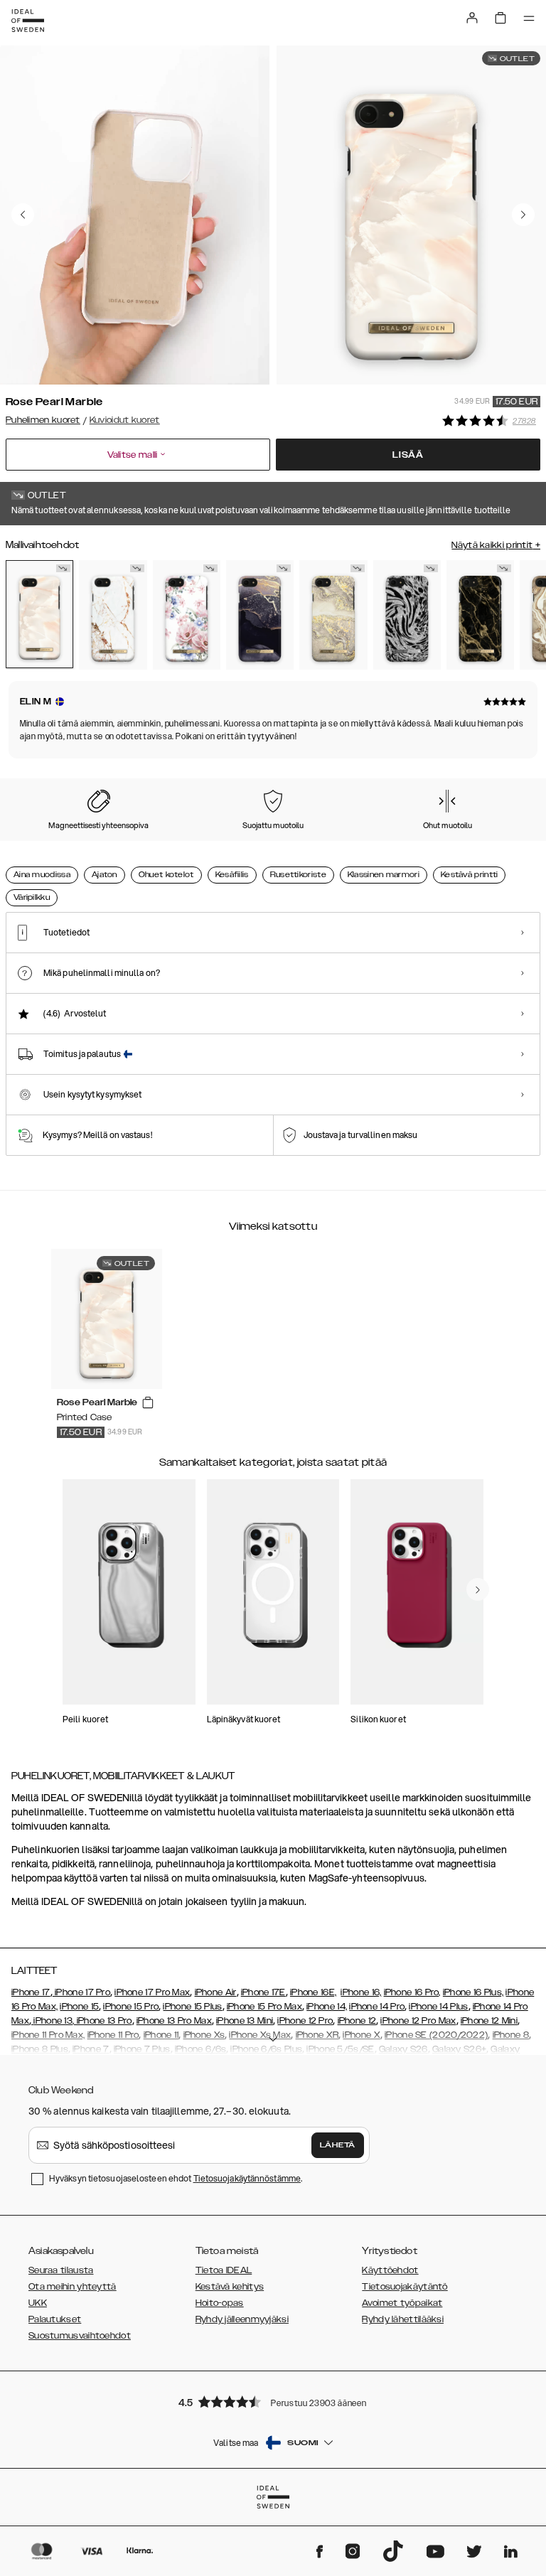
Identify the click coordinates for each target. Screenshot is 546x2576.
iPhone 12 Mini (489, 2021)
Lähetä (338, 2145)
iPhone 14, (327, 2007)
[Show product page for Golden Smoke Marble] (480, 615)
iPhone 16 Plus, (473, 1992)
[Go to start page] (28, 21)
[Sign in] (472, 18)
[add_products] (148, 1403)
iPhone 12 (357, 2021)
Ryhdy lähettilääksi (403, 2319)
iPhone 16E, (313, 1992)
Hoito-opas (220, 2303)
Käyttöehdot (390, 2270)
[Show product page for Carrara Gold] (113, 615)
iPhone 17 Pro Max (152, 1992)
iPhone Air (216, 1992)
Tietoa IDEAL (224, 2270)
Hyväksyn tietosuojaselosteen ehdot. (176, 2178)
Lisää (408, 455)
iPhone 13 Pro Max (174, 2021)
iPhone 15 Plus (192, 2007)
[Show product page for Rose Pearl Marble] (39, 615)
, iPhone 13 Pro (102, 2021)
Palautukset (55, 2319)
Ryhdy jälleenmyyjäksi (242, 2319)
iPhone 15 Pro (131, 2007)
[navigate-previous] (478, 1589)
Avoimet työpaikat (402, 2303)
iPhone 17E (263, 1992)
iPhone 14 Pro (377, 2007)
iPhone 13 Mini (245, 2021)
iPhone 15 (79, 2007)
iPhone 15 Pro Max (264, 2007)
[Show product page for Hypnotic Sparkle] (407, 615)
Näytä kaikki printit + (496, 545)
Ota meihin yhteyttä (73, 2287)
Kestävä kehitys (230, 2287)
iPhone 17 (31, 1992)
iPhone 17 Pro (81, 1992)
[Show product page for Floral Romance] (187, 615)
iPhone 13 (53, 2021)
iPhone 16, (361, 1992)
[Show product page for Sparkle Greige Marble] (333, 615)
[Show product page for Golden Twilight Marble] (260, 615)
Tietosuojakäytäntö (405, 2287)
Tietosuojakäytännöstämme (247, 2178)
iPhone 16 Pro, (412, 1992)
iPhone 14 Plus (438, 2007)
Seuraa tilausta (61, 2270)
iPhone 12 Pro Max (418, 2021)
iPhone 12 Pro (305, 2021)
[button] (273, 2401)
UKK (38, 2303)
